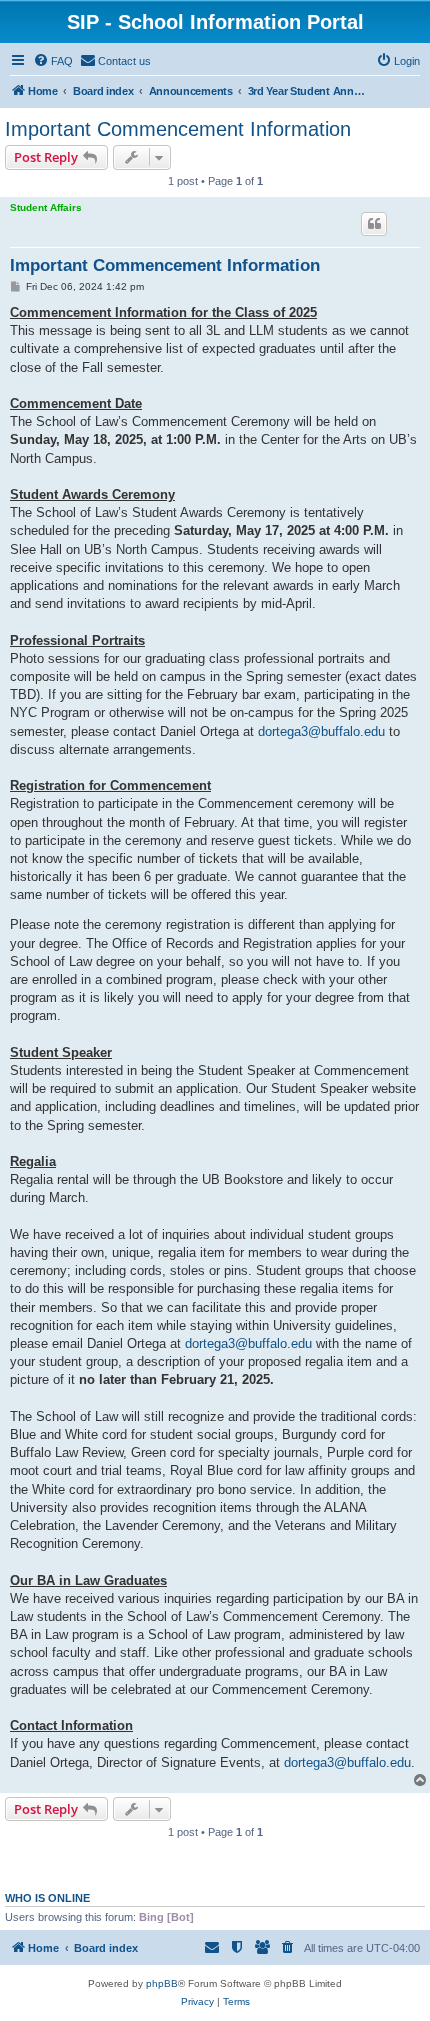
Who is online (47, 1898)
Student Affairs (46, 207)
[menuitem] (53, 61)
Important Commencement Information (178, 129)
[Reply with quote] (374, 224)
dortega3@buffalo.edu (321, 731)
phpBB (162, 1983)
